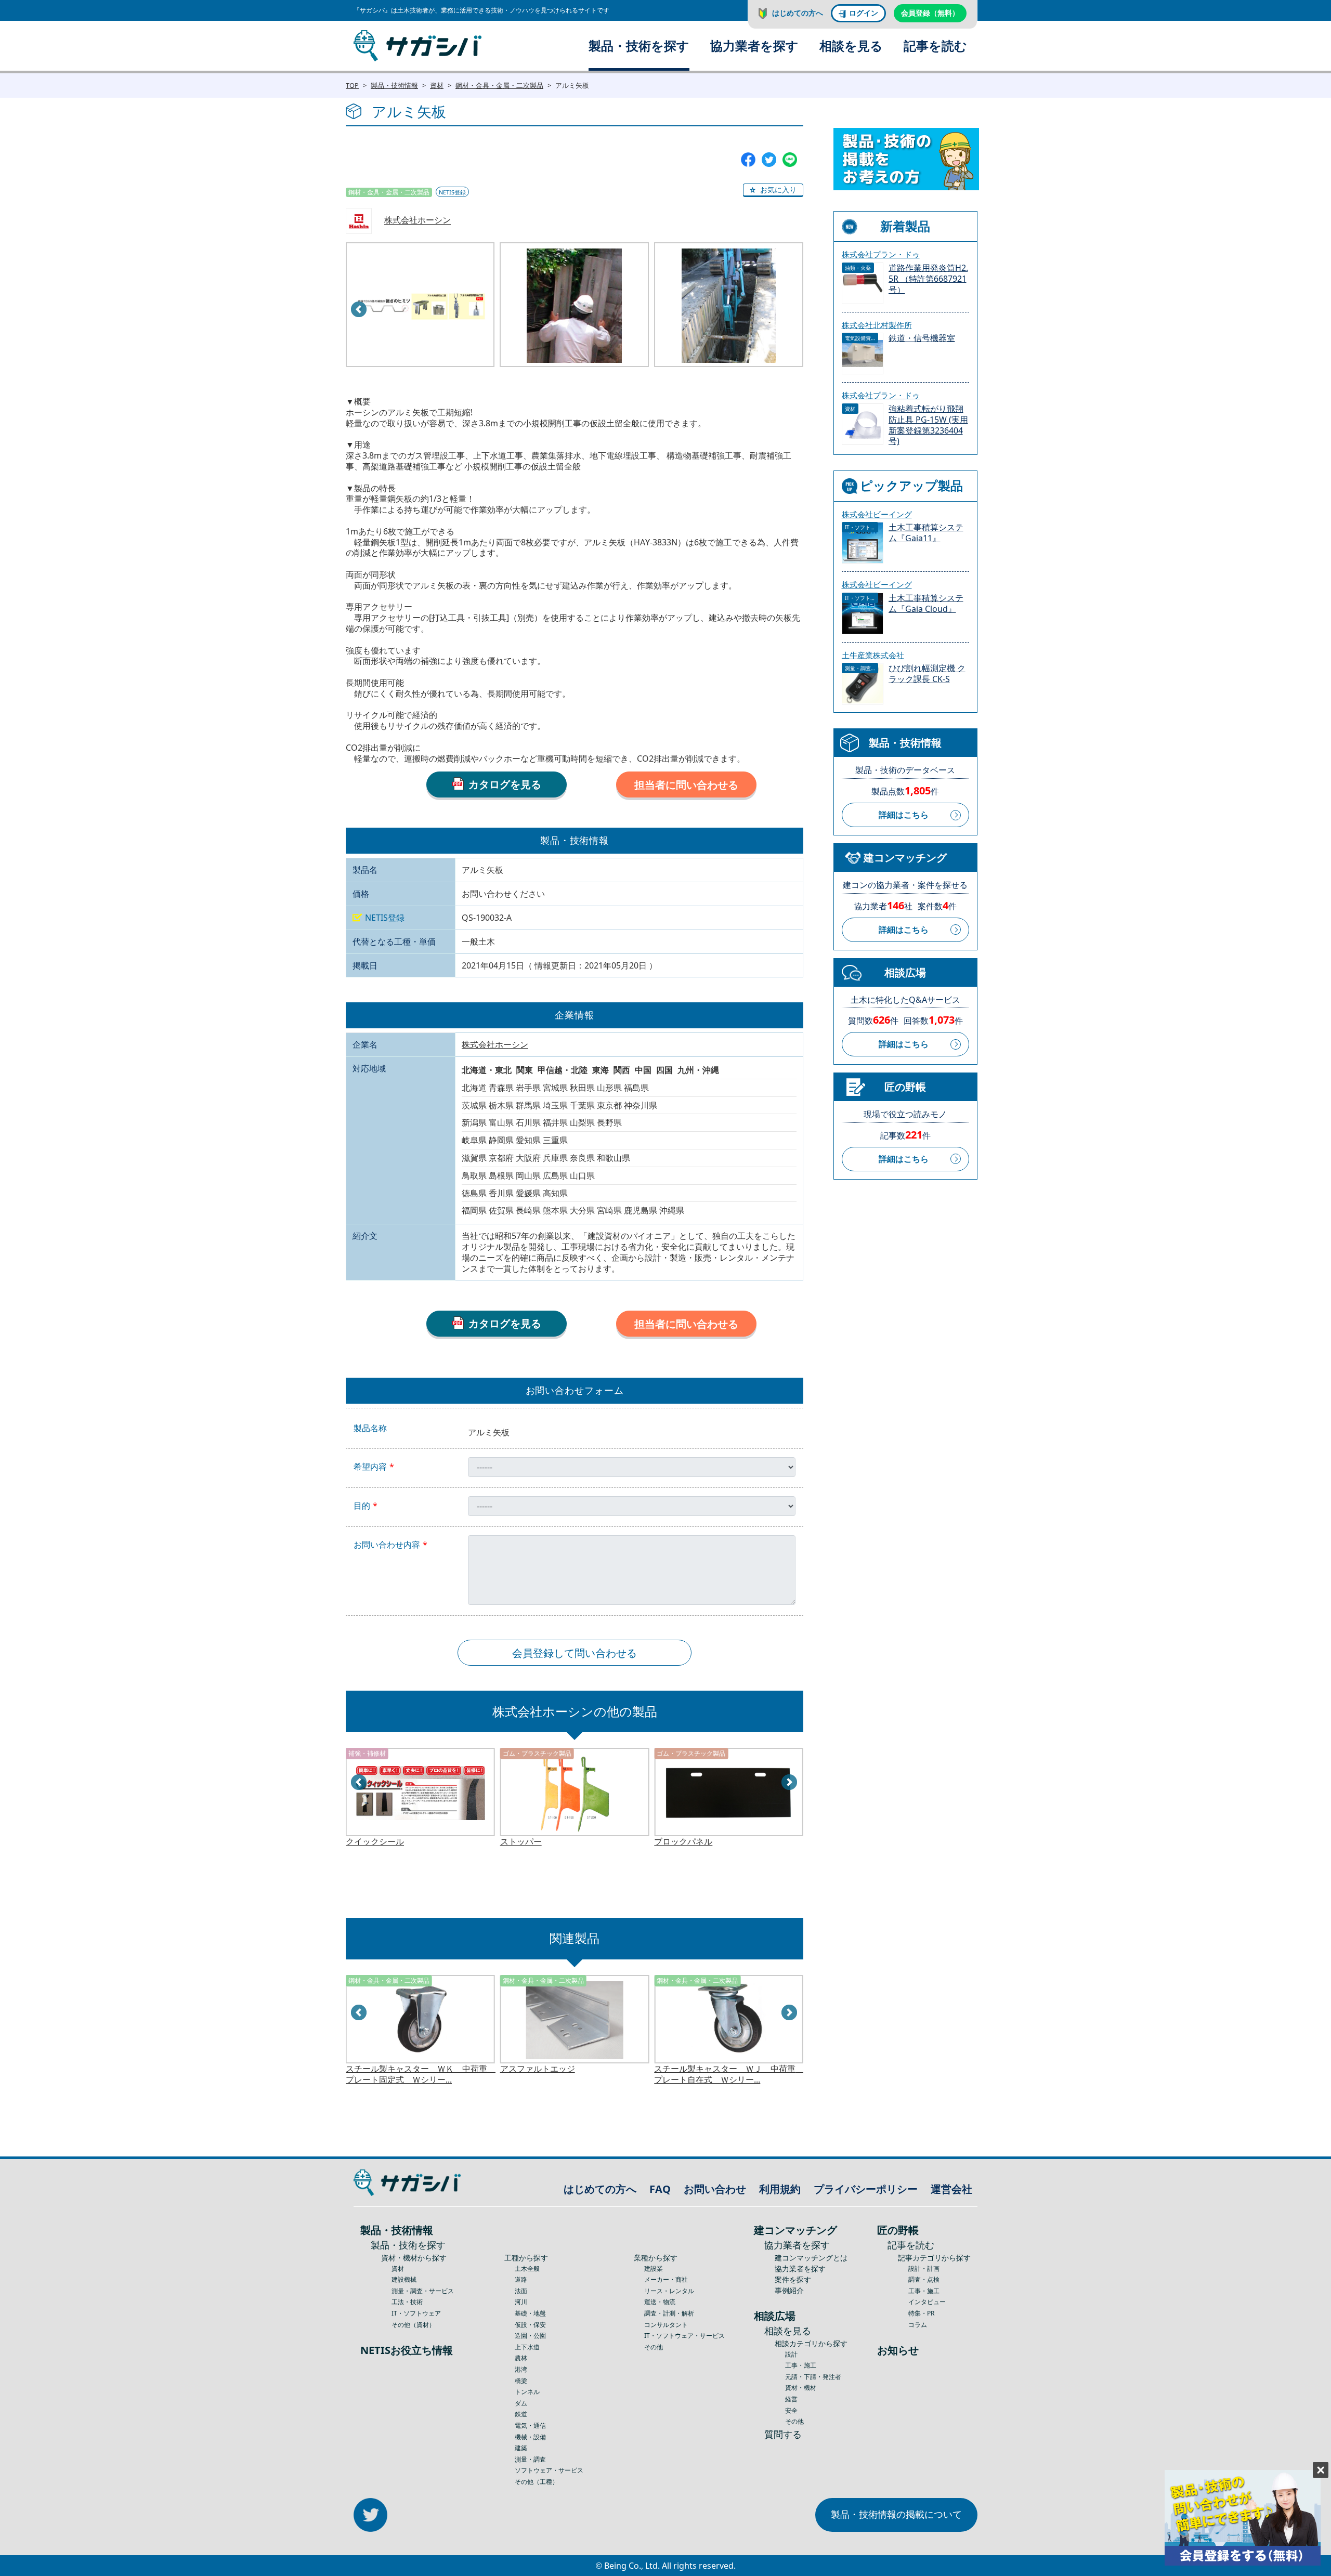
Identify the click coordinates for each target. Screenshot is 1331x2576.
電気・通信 (530, 2425)
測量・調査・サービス (423, 2291)
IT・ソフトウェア (416, 2313)
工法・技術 (407, 2302)
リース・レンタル (669, 2291)
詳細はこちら (904, 815)
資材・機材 (801, 2388)
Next (790, 1783)
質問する (783, 2434)
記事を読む (935, 45)
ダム (521, 2403)
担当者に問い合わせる (686, 785)
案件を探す (793, 2279)
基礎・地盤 (530, 2313)
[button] (773, 190)
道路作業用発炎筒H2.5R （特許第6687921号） (928, 279)
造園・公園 (530, 2336)
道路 (521, 2279)
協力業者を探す (754, 45)
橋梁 (521, 2381)
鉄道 (521, 2414)
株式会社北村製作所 (877, 325)
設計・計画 (924, 2268)
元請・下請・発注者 (813, 2377)
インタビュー (927, 2302)
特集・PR (921, 2313)
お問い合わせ (715, 2189)
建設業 (654, 2268)
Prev (359, 310)
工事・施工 (801, 2365)
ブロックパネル (683, 1842)
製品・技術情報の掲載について (896, 2514)
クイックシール (375, 1842)
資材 (437, 85)
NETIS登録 (452, 192)
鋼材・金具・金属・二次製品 (499, 85)
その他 (654, 2347)
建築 (521, 2448)
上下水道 (527, 2347)
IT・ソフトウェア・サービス (684, 2336)
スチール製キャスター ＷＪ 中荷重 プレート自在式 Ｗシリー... (729, 2074)
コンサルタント (666, 2325)
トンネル (527, 2392)
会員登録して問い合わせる (575, 1653)
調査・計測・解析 (669, 2313)
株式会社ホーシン (417, 220)
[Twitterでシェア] (769, 159)
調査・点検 (924, 2279)
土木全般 (527, 2268)
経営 (791, 2399)
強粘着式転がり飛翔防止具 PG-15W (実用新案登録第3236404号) (928, 425)
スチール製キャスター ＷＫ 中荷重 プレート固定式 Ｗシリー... (420, 2074)
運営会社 (951, 2189)
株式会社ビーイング (877, 514)
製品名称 (370, 1428)
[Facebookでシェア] (748, 159)
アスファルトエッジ (538, 2069)
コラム (918, 2325)
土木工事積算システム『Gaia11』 (926, 533)
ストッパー (521, 1842)
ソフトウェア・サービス (549, 2470)
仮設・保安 (530, 2325)
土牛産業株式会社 (873, 655)
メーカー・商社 (666, 2279)
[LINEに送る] (790, 159)
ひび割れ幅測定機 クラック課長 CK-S (927, 674)
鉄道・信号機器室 (922, 338)
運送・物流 (660, 2302)
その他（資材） (413, 2325)
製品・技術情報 (394, 85)
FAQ (660, 2189)
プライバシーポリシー (866, 2189)
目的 (362, 1506)
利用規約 (780, 2189)
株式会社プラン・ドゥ (881, 254)
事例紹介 (789, 2290)
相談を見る (851, 45)
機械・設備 (530, 2437)
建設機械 (404, 2279)
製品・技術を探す (639, 45)
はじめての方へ (798, 13)
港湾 (521, 2369)
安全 (791, 2410)
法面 (521, 2291)
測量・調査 (530, 2459)
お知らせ (898, 2350)
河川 (521, 2302)
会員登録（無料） (930, 13)
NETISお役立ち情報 (407, 2350)
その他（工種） (537, 2482)
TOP (352, 85)
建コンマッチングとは (811, 2258)
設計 (791, 2354)
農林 (521, 2358)
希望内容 (370, 1467)
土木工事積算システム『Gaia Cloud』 (926, 604)
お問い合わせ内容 (387, 1545)
